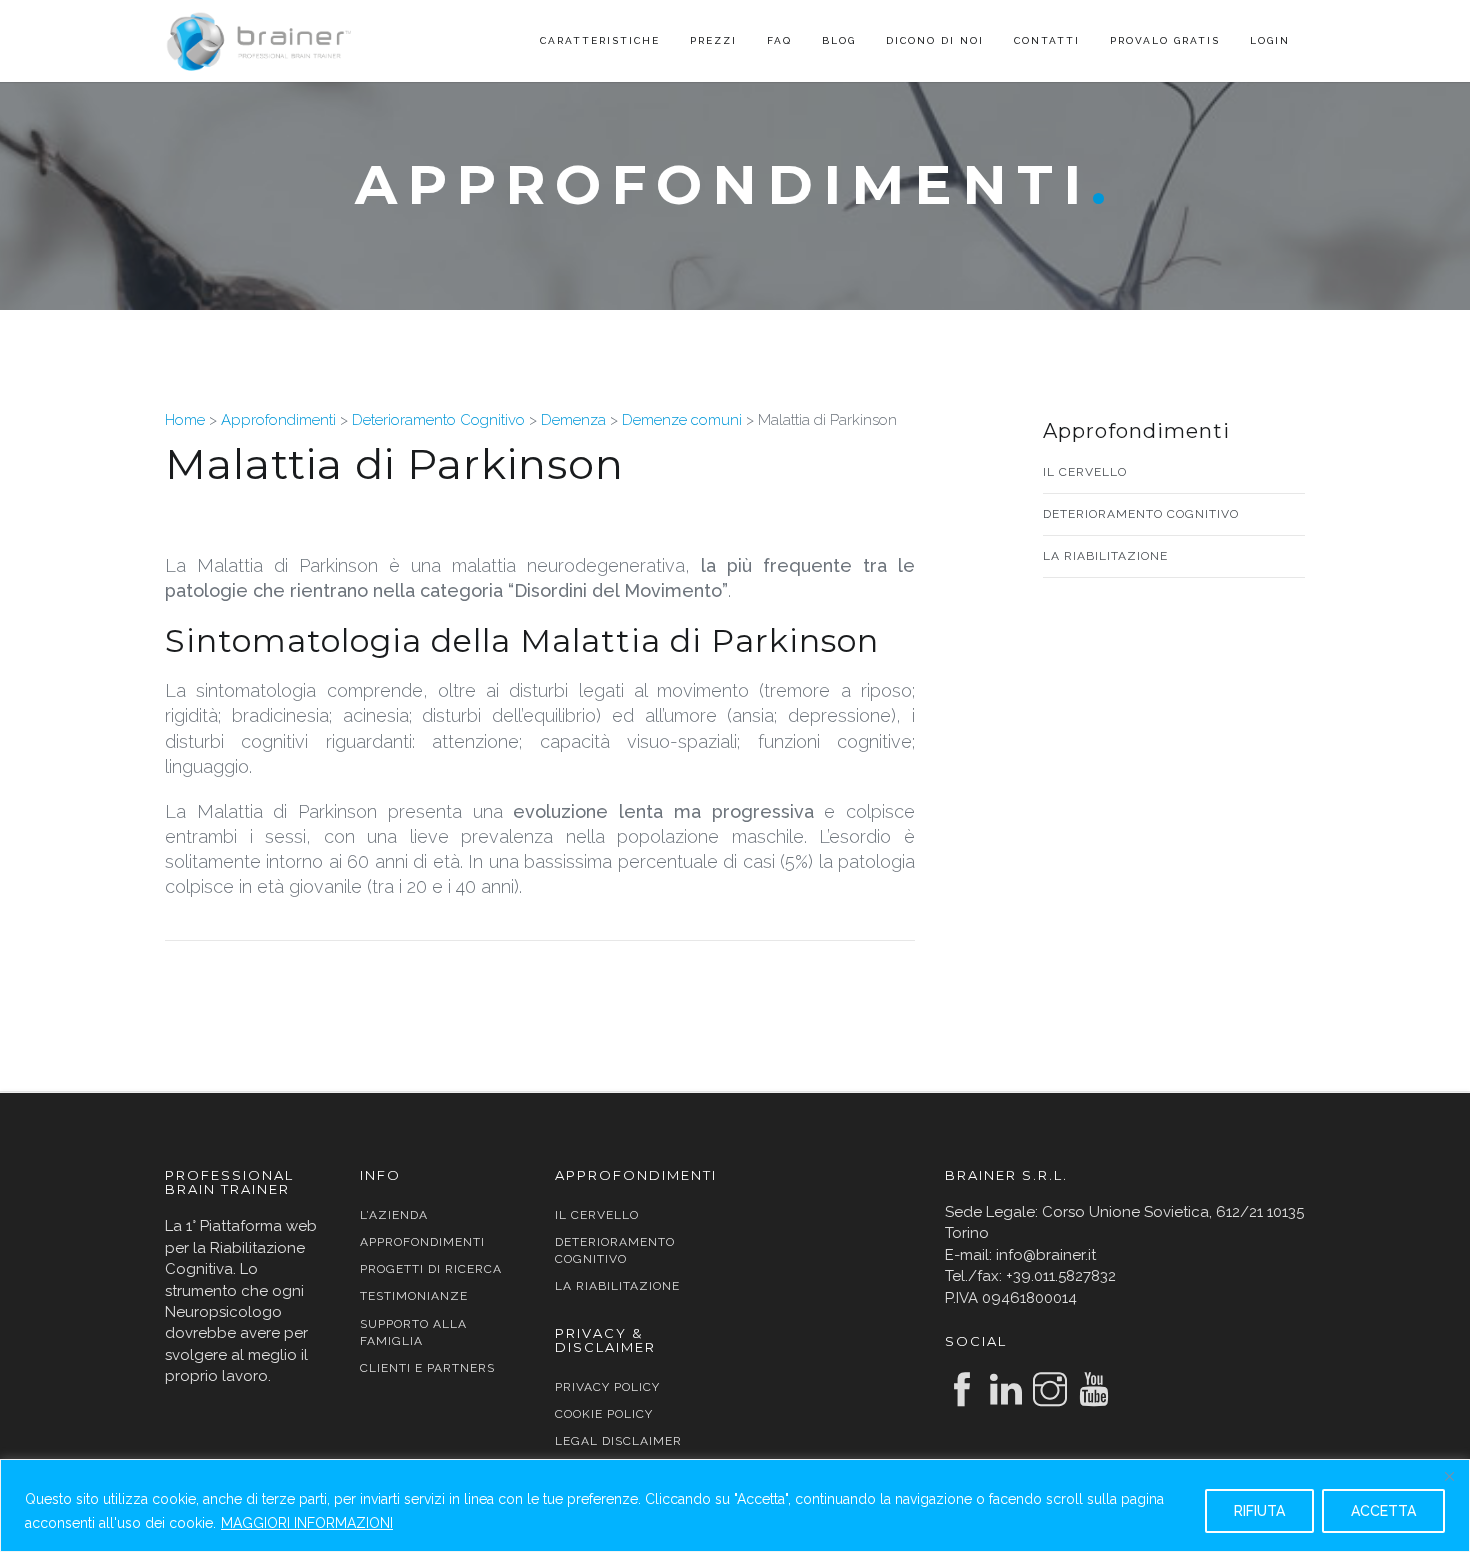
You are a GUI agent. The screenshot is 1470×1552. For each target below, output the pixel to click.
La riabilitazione (1105, 556)
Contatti (1047, 40)
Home (185, 420)
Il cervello (1085, 472)
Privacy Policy (607, 1387)
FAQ (779, 40)
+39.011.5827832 (1061, 1276)
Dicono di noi (935, 40)
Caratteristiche (600, 40)
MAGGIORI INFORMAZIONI (307, 1523)
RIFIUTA (1259, 1511)
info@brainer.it (1046, 1255)
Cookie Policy (604, 1414)
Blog (839, 40)
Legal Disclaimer (618, 1441)
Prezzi (713, 40)
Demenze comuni (682, 420)
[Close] (1449, 1476)
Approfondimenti (278, 420)
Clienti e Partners (427, 1368)
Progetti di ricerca (431, 1269)
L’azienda (394, 1215)
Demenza (573, 420)
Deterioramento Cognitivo (438, 420)
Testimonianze (414, 1296)
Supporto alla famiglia (413, 1332)
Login (1270, 40)
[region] (735, 1505)
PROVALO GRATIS (1165, 40)
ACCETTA (1383, 1511)
